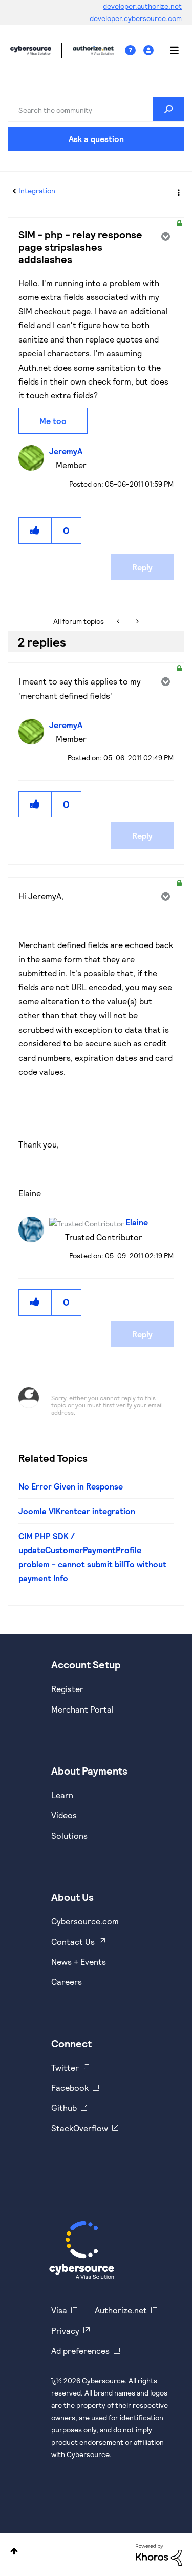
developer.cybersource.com (136, 18)
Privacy (65, 2331)
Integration (37, 190)
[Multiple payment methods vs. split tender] (136, 621)
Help (134, 51)
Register (67, 1689)
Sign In (150, 51)
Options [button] (178, 191)
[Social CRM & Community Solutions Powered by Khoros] (159, 2554)
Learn (62, 1795)
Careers (67, 1981)
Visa (59, 2310)
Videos (64, 1815)
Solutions (69, 1835)
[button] (35, 530)
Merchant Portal (82, 1709)
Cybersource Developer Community (31, 50)
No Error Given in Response (71, 1486)
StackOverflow (80, 2128)
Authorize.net (121, 2310)
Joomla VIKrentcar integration (77, 1511)
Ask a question (96, 139)
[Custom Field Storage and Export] (119, 621)
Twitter (65, 2068)
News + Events (79, 1961)
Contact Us (73, 1941)
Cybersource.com (85, 1921)
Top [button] (14, 2551)
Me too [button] (53, 421)
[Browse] (169, 50)
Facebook (70, 2088)
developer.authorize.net (142, 6)
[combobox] (96, 109)
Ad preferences (80, 2351)
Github (64, 2108)
